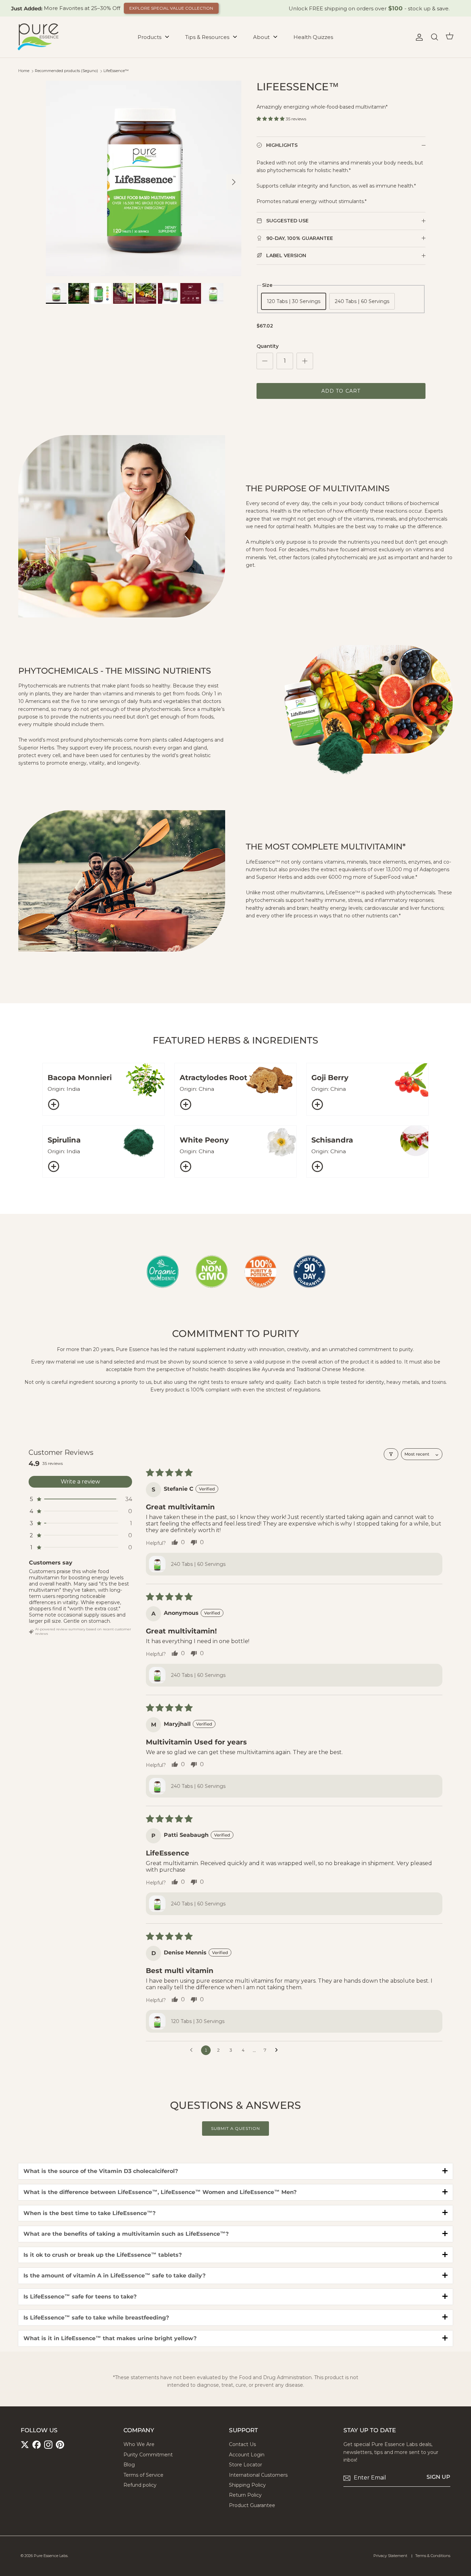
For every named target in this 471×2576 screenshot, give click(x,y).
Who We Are (139, 2444)
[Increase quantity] (305, 361)
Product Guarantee (252, 2505)
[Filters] (391, 1454)
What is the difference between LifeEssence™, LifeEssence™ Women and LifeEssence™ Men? (160, 2192)
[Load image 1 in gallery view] (144, 178)
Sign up (438, 2477)
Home (24, 71)
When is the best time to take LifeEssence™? (89, 2213)
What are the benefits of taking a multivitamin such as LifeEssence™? (126, 2234)
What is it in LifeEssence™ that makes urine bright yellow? (110, 2338)
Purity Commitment (148, 2455)
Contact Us (242, 2444)
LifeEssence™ (116, 71)
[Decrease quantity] (265, 361)
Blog (129, 2465)
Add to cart (341, 391)
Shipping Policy (247, 2485)
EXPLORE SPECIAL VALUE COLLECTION (171, 8)
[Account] (418, 37)
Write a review (80, 1482)
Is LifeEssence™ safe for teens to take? (80, 2297)
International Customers (258, 2475)
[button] (271, 119)
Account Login (247, 2455)
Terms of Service (143, 2475)
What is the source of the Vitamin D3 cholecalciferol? (101, 2171)
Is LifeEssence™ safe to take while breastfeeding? (96, 2318)
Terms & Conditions (433, 2556)
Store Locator (245, 2465)
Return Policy (245, 2495)
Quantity (268, 346)
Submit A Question (235, 2128)
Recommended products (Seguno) (66, 71)
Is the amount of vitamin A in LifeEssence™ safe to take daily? (114, 2276)
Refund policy (140, 2485)
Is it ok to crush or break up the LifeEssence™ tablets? (103, 2255)
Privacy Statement (390, 2556)
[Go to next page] (278, 2050)
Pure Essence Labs (51, 2556)
